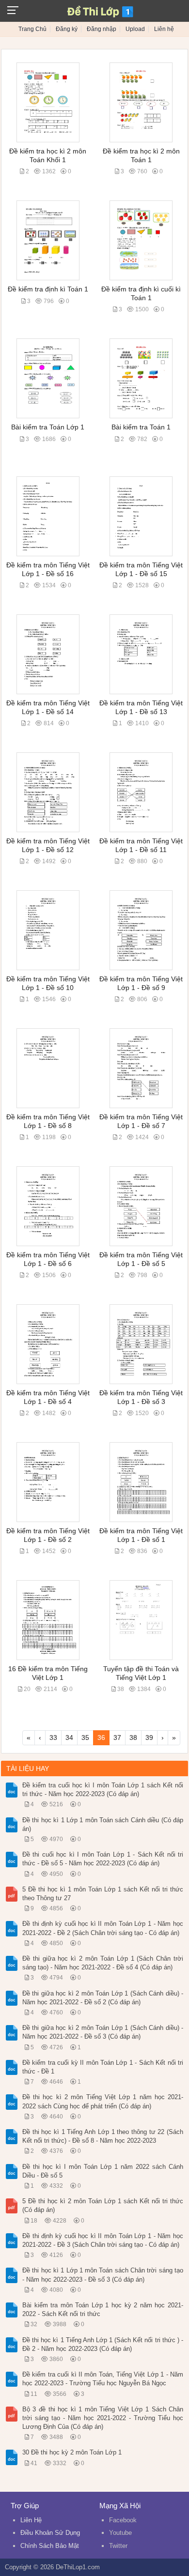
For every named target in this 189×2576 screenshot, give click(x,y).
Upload (135, 29)
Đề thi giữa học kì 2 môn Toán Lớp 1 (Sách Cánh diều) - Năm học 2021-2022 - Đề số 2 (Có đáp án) (103, 1998)
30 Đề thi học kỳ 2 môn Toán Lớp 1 (72, 2452)
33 (53, 1738)
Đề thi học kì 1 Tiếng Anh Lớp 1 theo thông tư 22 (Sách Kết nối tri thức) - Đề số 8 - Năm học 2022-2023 (103, 2136)
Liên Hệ (31, 2520)
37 (117, 1738)
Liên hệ (164, 29)
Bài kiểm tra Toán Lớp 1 (48, 427)
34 (69, 1738)
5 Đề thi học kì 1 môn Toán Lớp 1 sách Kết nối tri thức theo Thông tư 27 (103, 1894)
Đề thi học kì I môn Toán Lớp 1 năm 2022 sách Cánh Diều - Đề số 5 (103, 2171)
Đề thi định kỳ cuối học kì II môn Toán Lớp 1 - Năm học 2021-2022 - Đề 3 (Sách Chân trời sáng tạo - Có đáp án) (103, 2240)
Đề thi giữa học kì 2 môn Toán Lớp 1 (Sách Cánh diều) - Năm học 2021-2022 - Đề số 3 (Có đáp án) (103, 2032)
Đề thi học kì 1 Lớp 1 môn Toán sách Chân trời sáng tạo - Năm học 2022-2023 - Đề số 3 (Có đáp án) (103, 2275)
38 (133, 1738)
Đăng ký (67, 29)
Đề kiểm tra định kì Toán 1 (48, 289)
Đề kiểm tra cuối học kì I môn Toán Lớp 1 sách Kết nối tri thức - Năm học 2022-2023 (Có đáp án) (103, 1790)
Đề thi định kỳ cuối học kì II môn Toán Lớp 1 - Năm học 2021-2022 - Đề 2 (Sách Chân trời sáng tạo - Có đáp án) (103, 1928)
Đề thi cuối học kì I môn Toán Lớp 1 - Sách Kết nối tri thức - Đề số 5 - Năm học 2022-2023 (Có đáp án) (103, 1859)
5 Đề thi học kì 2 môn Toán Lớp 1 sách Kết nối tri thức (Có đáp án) (103, 2205)
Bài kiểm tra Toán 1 (141, 427)
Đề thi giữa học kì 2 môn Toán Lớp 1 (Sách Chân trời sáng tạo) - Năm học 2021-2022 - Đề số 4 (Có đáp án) (103, 1963)
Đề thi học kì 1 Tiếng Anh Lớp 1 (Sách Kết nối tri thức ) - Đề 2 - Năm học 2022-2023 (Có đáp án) (103, 2344)
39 (149, 1738)
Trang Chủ (32, 29)
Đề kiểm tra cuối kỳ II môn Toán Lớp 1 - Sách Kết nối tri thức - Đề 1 (103, 2067)
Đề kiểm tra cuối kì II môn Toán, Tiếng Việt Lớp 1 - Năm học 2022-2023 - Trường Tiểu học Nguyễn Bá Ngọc (103, 2379)
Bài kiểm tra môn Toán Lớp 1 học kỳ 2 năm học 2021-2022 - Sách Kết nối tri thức (103, 2309)
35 (85, 1738)
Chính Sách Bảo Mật (50, 2546)
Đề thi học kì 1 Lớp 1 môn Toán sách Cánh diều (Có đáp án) (103, 1824)
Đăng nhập (102, 29)
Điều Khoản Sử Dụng (50, 2533)
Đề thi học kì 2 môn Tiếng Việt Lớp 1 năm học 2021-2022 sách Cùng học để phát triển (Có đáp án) (103, 2101)
